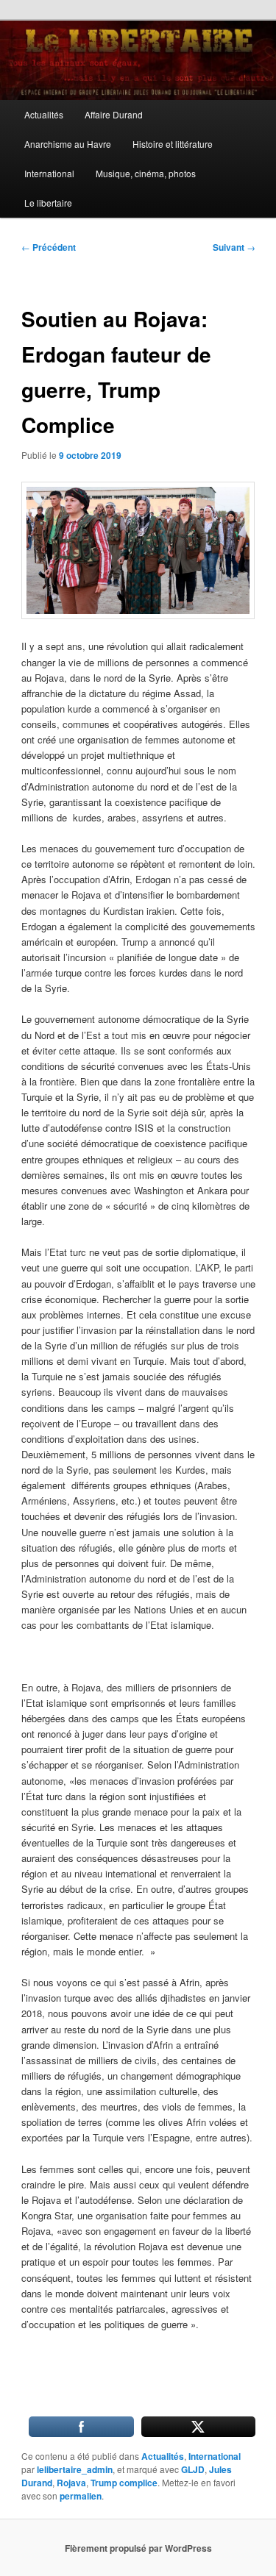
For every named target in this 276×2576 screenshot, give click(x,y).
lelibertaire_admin (75, 2469)
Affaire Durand (114, 114)
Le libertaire (48, 203)
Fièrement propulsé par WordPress (138, 2548)
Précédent (49, 247)
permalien (81, 2496)
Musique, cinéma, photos (146, 173)
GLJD (193, 2469)
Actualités (44, 114)
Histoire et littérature (173, 144)
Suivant (234, 247)
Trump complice (124, 2483)
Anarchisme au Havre (68, 144)
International (49, 173)
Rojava (71, 2483)
